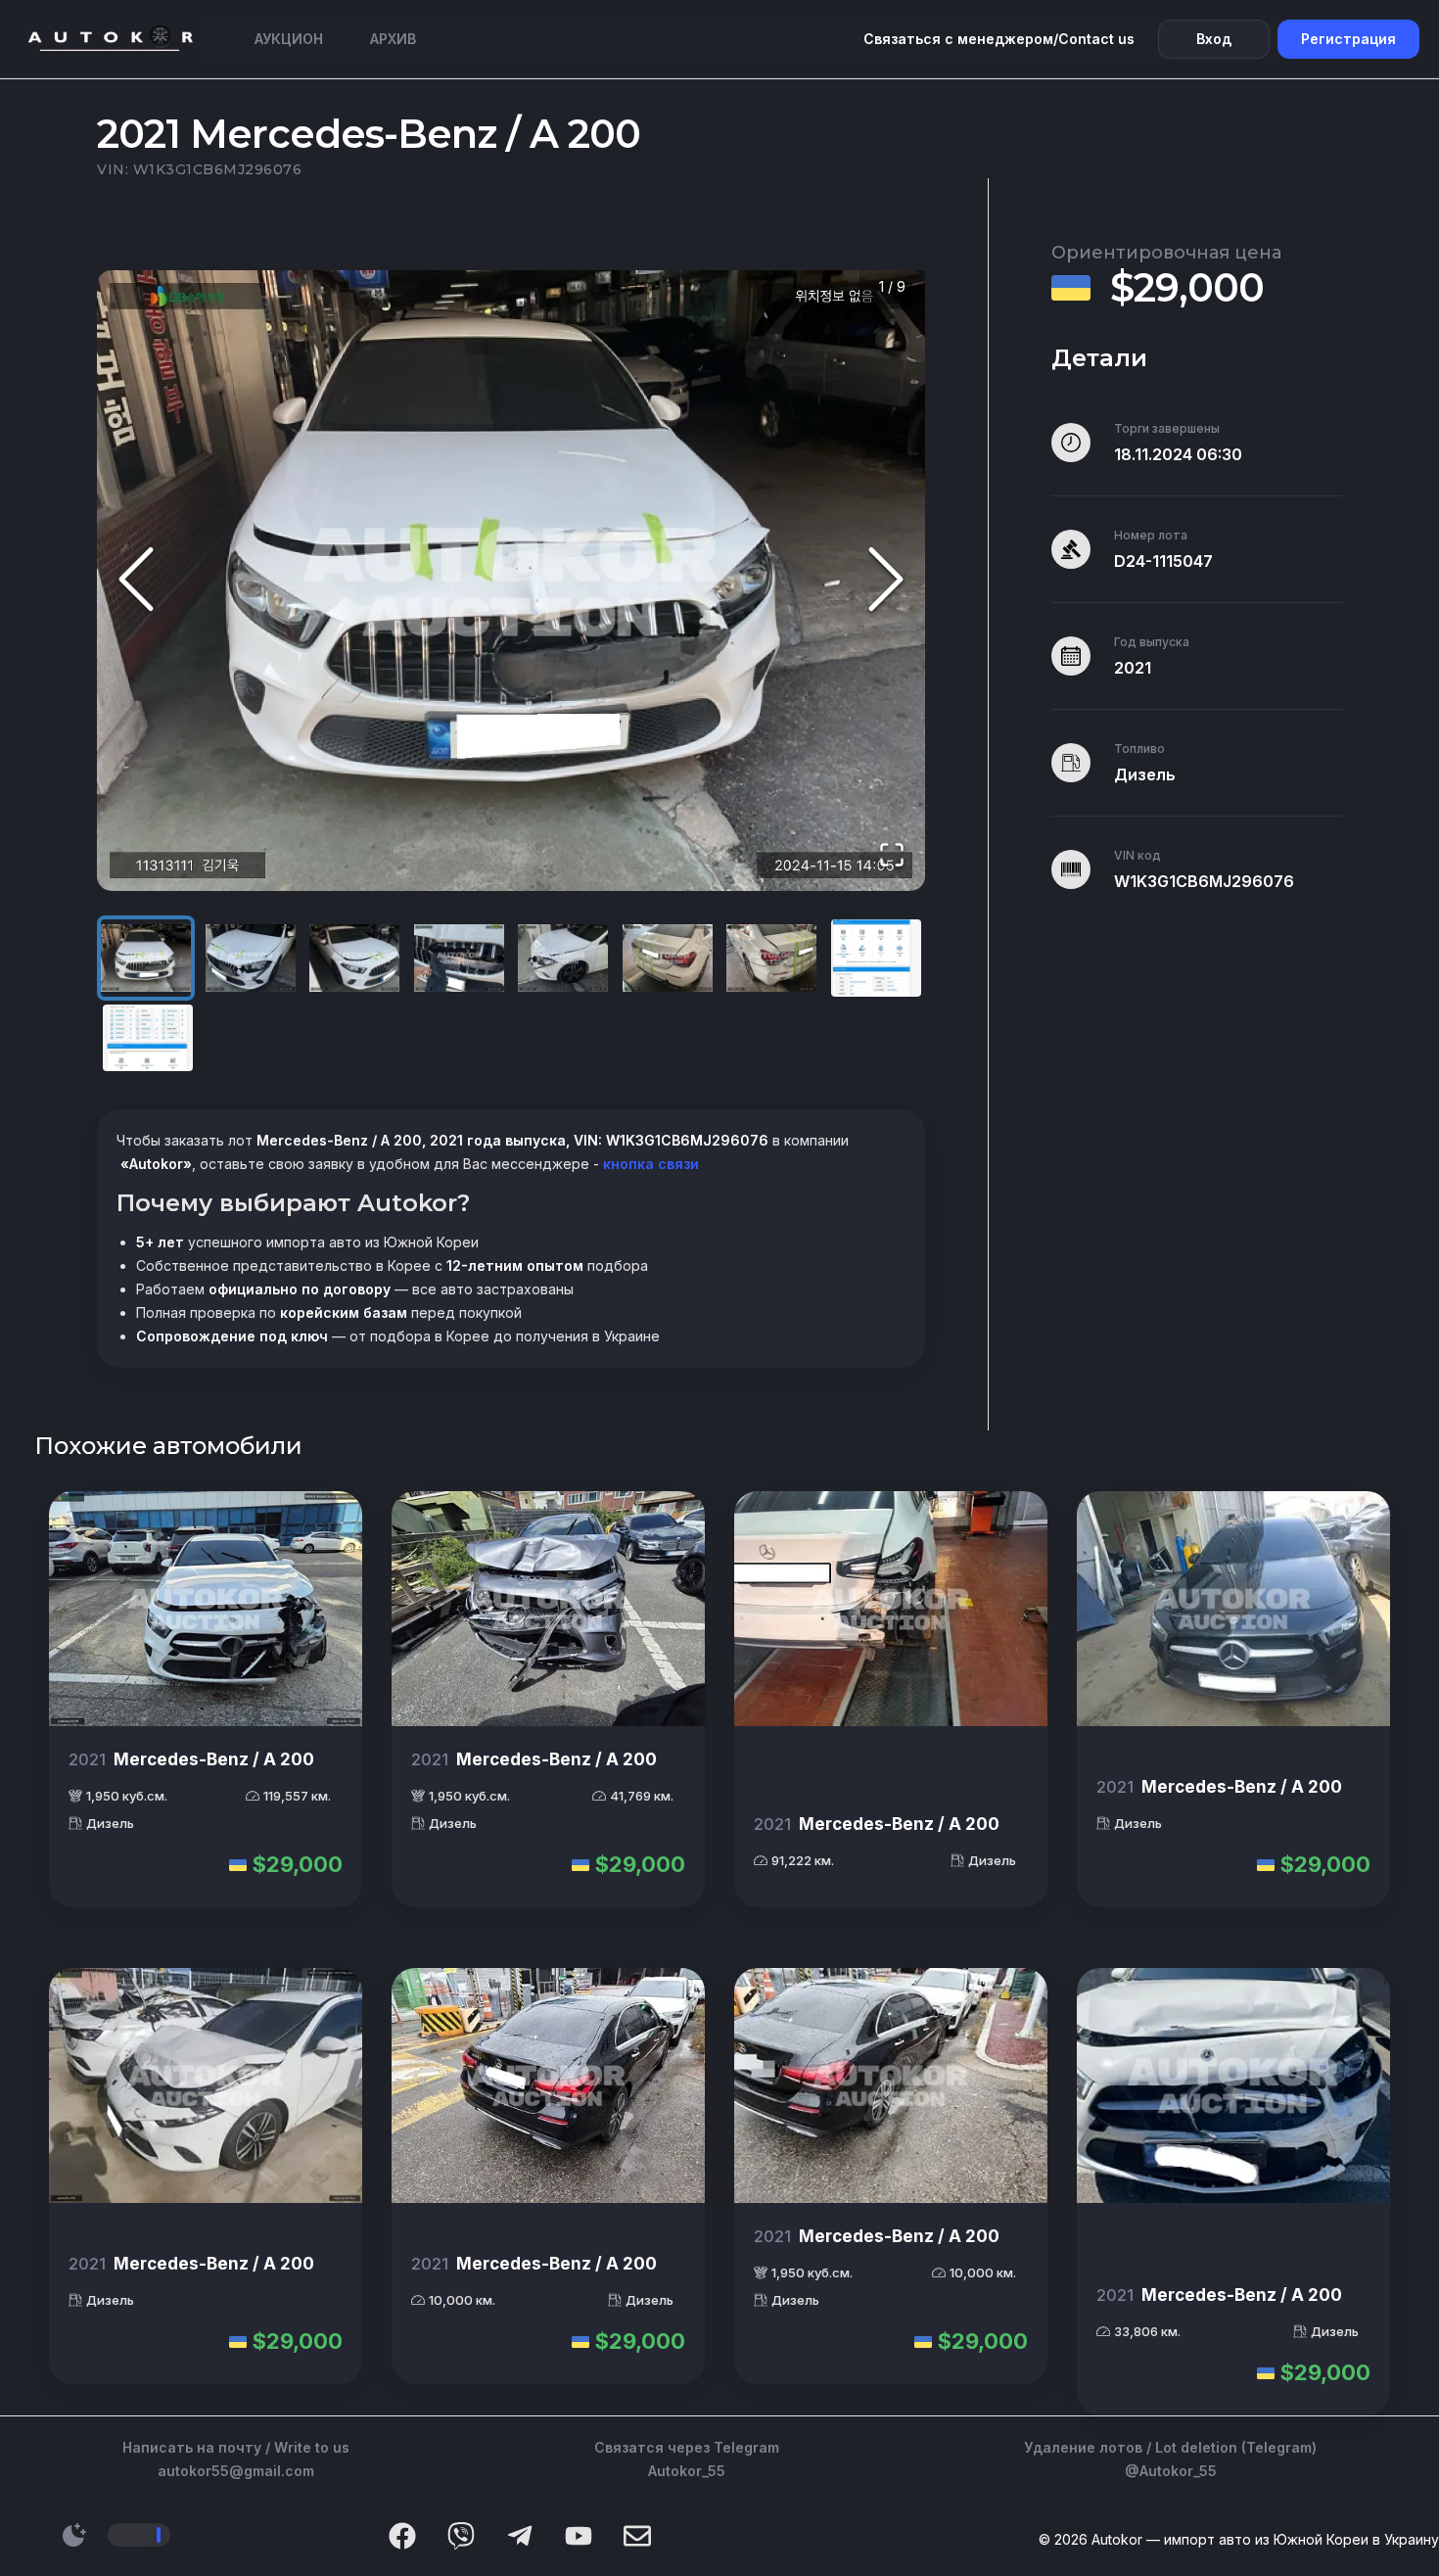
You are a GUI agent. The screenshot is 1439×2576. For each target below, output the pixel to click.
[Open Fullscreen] (892, 856)
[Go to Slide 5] (563, 958)
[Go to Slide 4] (459, 958)
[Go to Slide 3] (354, 958)
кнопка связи (649, 1164)
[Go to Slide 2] (251, 958)
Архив (393, 39)
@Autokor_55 (1171, 2471)
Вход (1214, 39)
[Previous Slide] (136, 581)
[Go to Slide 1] (146, 958)
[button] (511, 581)
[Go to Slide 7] (771, 958)
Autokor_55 (687, 2471)
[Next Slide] (886, 581)
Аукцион (289, 39)
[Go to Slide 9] (148, 1038)
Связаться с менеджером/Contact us (999, 39)
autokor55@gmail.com (236, 2471)
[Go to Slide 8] (876, 958)
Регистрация (1348, 39)
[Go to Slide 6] (668, 958)
